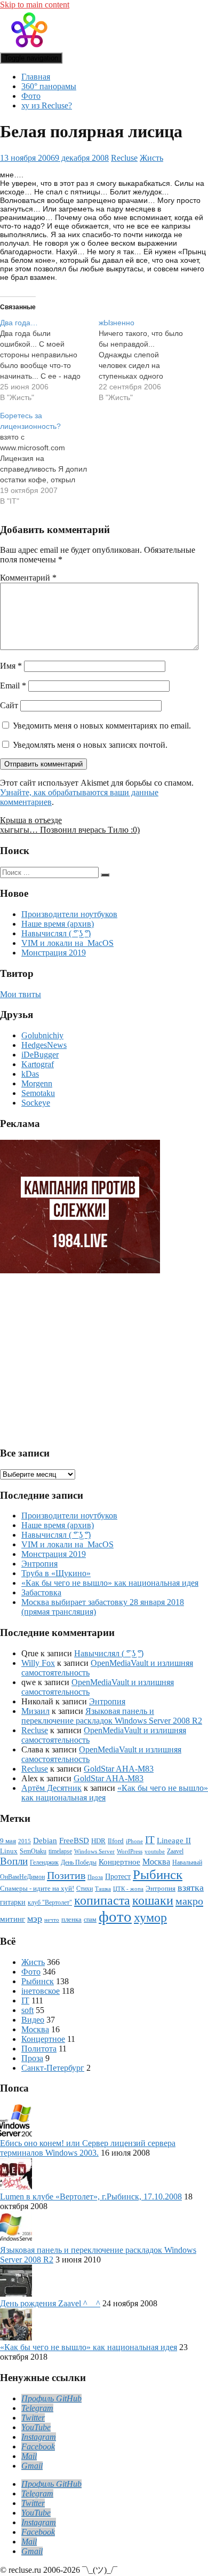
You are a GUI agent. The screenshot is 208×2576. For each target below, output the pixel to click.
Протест (118, 1876)
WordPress (130, 1851)
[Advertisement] (82, 1356)
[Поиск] (105, 875)
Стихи (85, 1889)
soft (27, 2010)
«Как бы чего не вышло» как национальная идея (110, 1583)
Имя (11, 666)
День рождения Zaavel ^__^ (50, 2303)
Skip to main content (35, 5)
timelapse (60, 1851)
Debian (45, 1841)
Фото (31, 96)
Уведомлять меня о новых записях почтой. (90, 745)
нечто (52, 1920)
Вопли (14, 1861)
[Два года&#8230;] (49, 360)
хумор (150, 1917)
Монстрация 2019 (54, 953)
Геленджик (44, 1863)
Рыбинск (158, 1874)
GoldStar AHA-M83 (119, 1769)
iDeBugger (40, 1055)
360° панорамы (49, 86)
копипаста (102, 1900)
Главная (36, 77)
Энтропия (39, 1564)
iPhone (134, 1841)
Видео (33, 2020)
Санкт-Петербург (53, 2068)
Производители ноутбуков (69, 914)
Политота (39, 2049)
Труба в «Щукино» (56, 1573)
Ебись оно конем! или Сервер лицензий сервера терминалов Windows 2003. (88, 2148)
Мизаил (35, 1711)
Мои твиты (21, 994)
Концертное (119, 1862)
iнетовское (41, 1991)
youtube (155, 1851)
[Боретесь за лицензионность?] (49, 458)
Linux (9, 1851)
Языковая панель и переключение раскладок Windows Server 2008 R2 (112, 1716)
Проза (95, 1877)
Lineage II (174, 1840)
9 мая (8, 1841)
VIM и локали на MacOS (67, 943)
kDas (30, 1074)
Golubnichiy (42, 1035)
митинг (13, 1919)
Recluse (124, 158)
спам (90, 1920)
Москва (156, 1862)
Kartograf (38, 1064)
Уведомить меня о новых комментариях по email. (102, 726)
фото (115, 1916)
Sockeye (36, 1103)
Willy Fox (38, 1663)
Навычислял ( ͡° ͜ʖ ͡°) (56, 933)
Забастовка (41, 1592)
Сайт (9, 705)
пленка (71, 1919)
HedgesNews (44, 1045)
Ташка (103, 1889)
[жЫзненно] (148, 360)
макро (189, 1901)
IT (150, 1840)
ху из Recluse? (47, 105)
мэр (35, 1919)
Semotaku (38, 1093)
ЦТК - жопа (128, 1889)
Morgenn (37, 1083)
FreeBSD (74, 1841)
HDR (98, 1841)
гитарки (13, 1902)
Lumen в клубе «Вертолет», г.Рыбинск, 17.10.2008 (91, 2197)
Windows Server (94, 1851)
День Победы (79, 1863)
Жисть (151, 158)
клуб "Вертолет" (50, 1903)
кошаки (153, 1900)
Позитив (66, 1875)
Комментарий (28, 578)
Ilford (116, 1841)
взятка (191, 1888)
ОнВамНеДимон (22, 1877)
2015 (25, 1841)
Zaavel (175, 1851)
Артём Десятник (51, 1788)
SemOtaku (33, 1851)
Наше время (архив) (58, 924)
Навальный (187, 1863)
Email (13, 686)
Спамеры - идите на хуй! (37, 1889)
